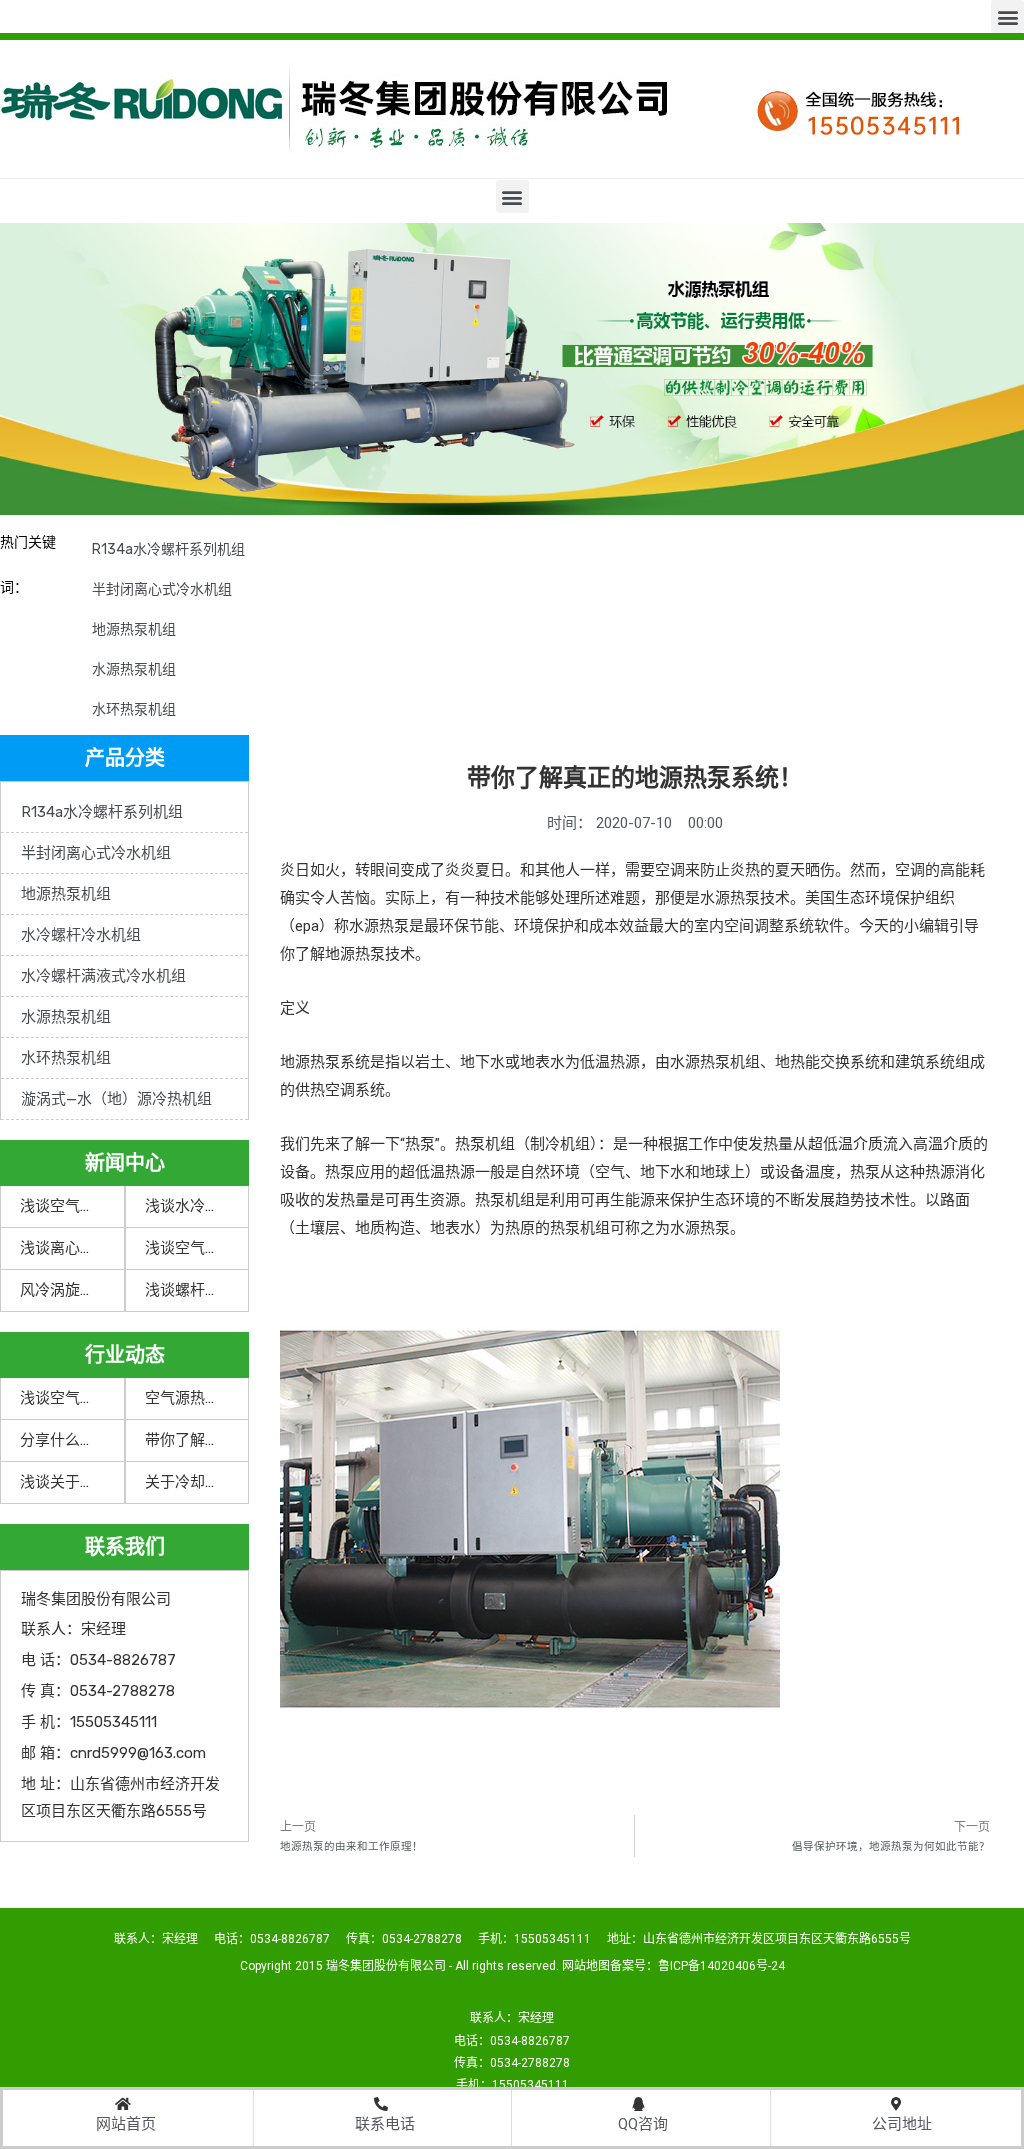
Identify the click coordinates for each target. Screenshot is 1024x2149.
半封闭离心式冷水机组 (162, 589)
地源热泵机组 (134, 629)
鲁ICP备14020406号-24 (721, 1966)
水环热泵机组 (134, 709)
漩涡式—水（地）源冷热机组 (116, 1099)
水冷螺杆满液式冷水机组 (103, 976)
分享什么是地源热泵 (87, 1440)
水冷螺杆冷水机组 (81, 935)
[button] (1007, 16)
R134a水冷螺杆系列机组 (168, 549)
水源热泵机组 (134, 669)
